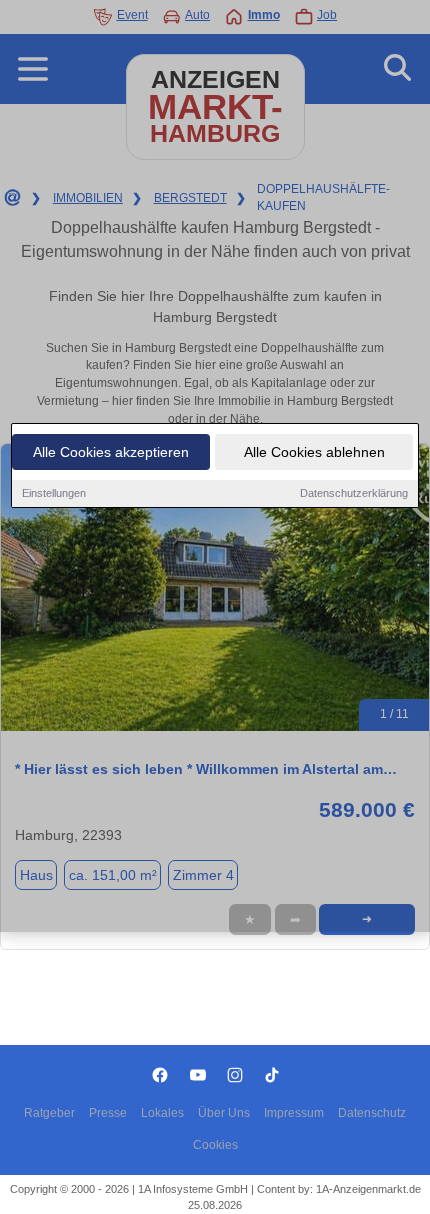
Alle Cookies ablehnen (314, 452)
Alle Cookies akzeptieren (111, 452)
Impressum (294, 1113)
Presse (108, 1113)
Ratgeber (49, 1113)
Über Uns (224, 1113)
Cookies (215, 1145)
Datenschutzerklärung (354, 493)
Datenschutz (372, 1113)
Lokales (162, 1113)
